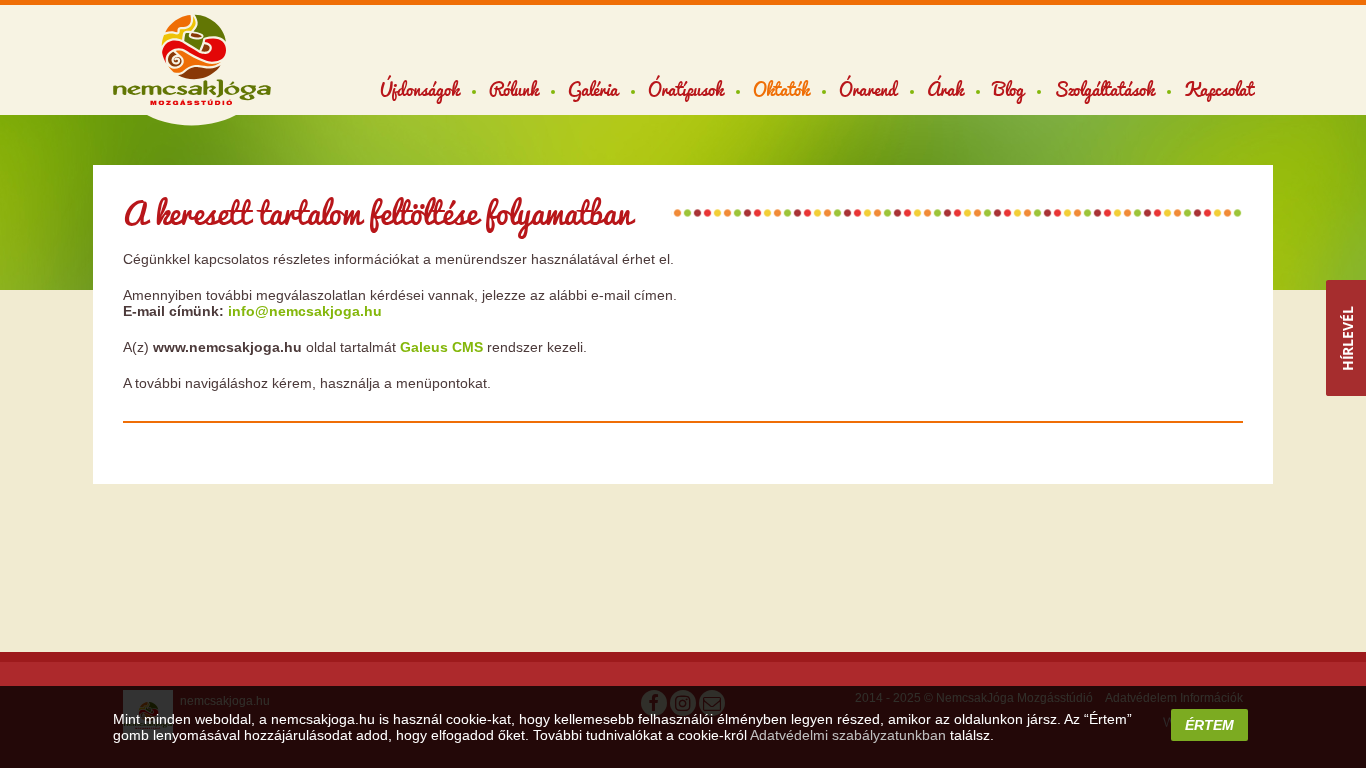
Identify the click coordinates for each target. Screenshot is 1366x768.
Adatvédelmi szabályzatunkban (848, 735)
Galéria (593, 89)
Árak (945, 89)
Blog (1008, 89)
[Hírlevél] (1346, 338)
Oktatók (781, 89)
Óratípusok (685, 89)
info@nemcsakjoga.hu (305, 311)
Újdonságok (419, 89)
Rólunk (513, 89)
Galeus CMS (441, 347)
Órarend (868, 89)
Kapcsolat (1218, 89)
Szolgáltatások (1104, 89)
